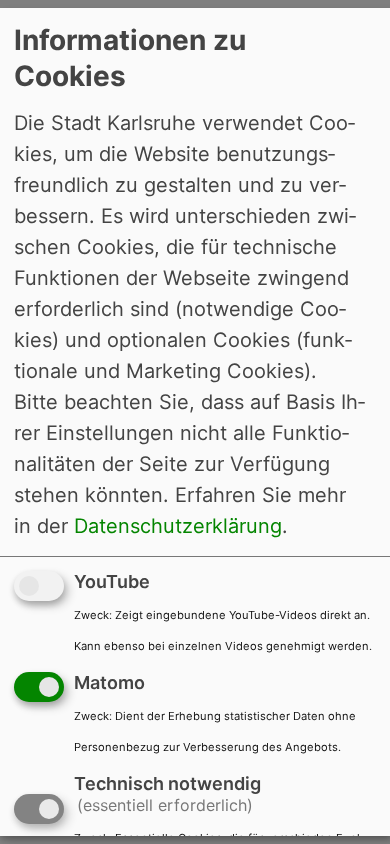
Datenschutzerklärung (178, 526)
